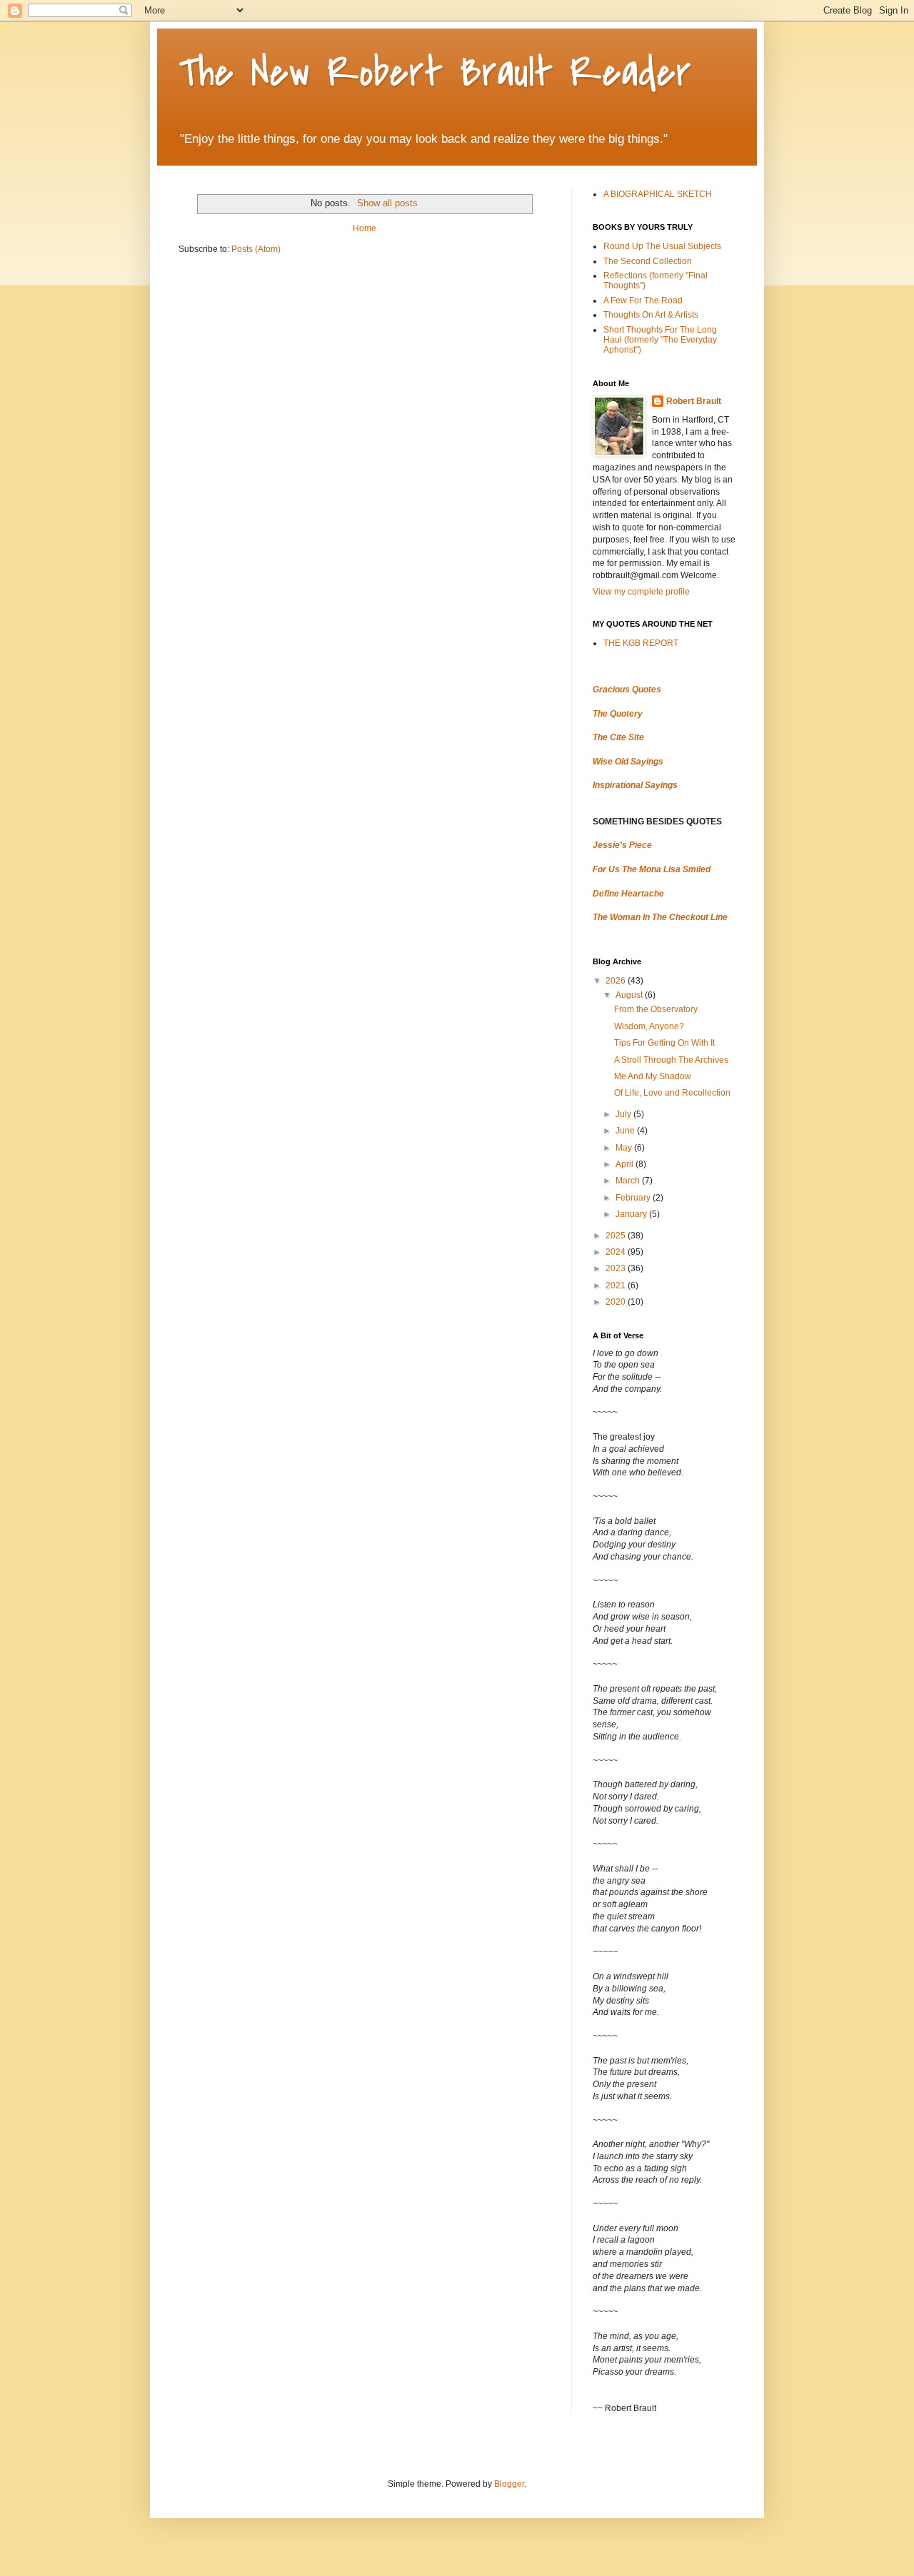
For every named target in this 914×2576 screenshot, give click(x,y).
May (625, 1148)
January (632, 1214)
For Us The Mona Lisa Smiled (652, 869)
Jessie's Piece (622, 845)
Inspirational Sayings (635, 785)
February (634, 1198)
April (626, 1164)
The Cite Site (618, 737)
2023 (617, 1268)
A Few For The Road (643, 300)
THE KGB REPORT (641, 643)
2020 (617, 1302)
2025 (617, 1236)
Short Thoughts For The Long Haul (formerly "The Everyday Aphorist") (660, 340)
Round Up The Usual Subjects (662, 246)
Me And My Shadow (653, 1076)
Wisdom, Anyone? (649, 1026)
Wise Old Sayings (628, 762)
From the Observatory (656, 1009)
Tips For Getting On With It (664, 1043)
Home (365, 228)
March (629, 1181)
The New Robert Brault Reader (435, 73)
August (630, 995)
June (626, 1131)
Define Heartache (628, 894)
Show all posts (387, 203)
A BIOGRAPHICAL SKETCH (658, 194)
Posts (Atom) (256, 249)
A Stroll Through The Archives (671, 1060)
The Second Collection (648, 261)
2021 (617, 1286)
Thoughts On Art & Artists (651, 315)
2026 (617, 981)
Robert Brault (694, 401)
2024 (617, 1252)
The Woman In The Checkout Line (660, 917)
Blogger (509, 2484)
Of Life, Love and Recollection (672, 1093)
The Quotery (618, 714)
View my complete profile (641, 592)
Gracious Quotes (627, 690)
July (624, 1114)
